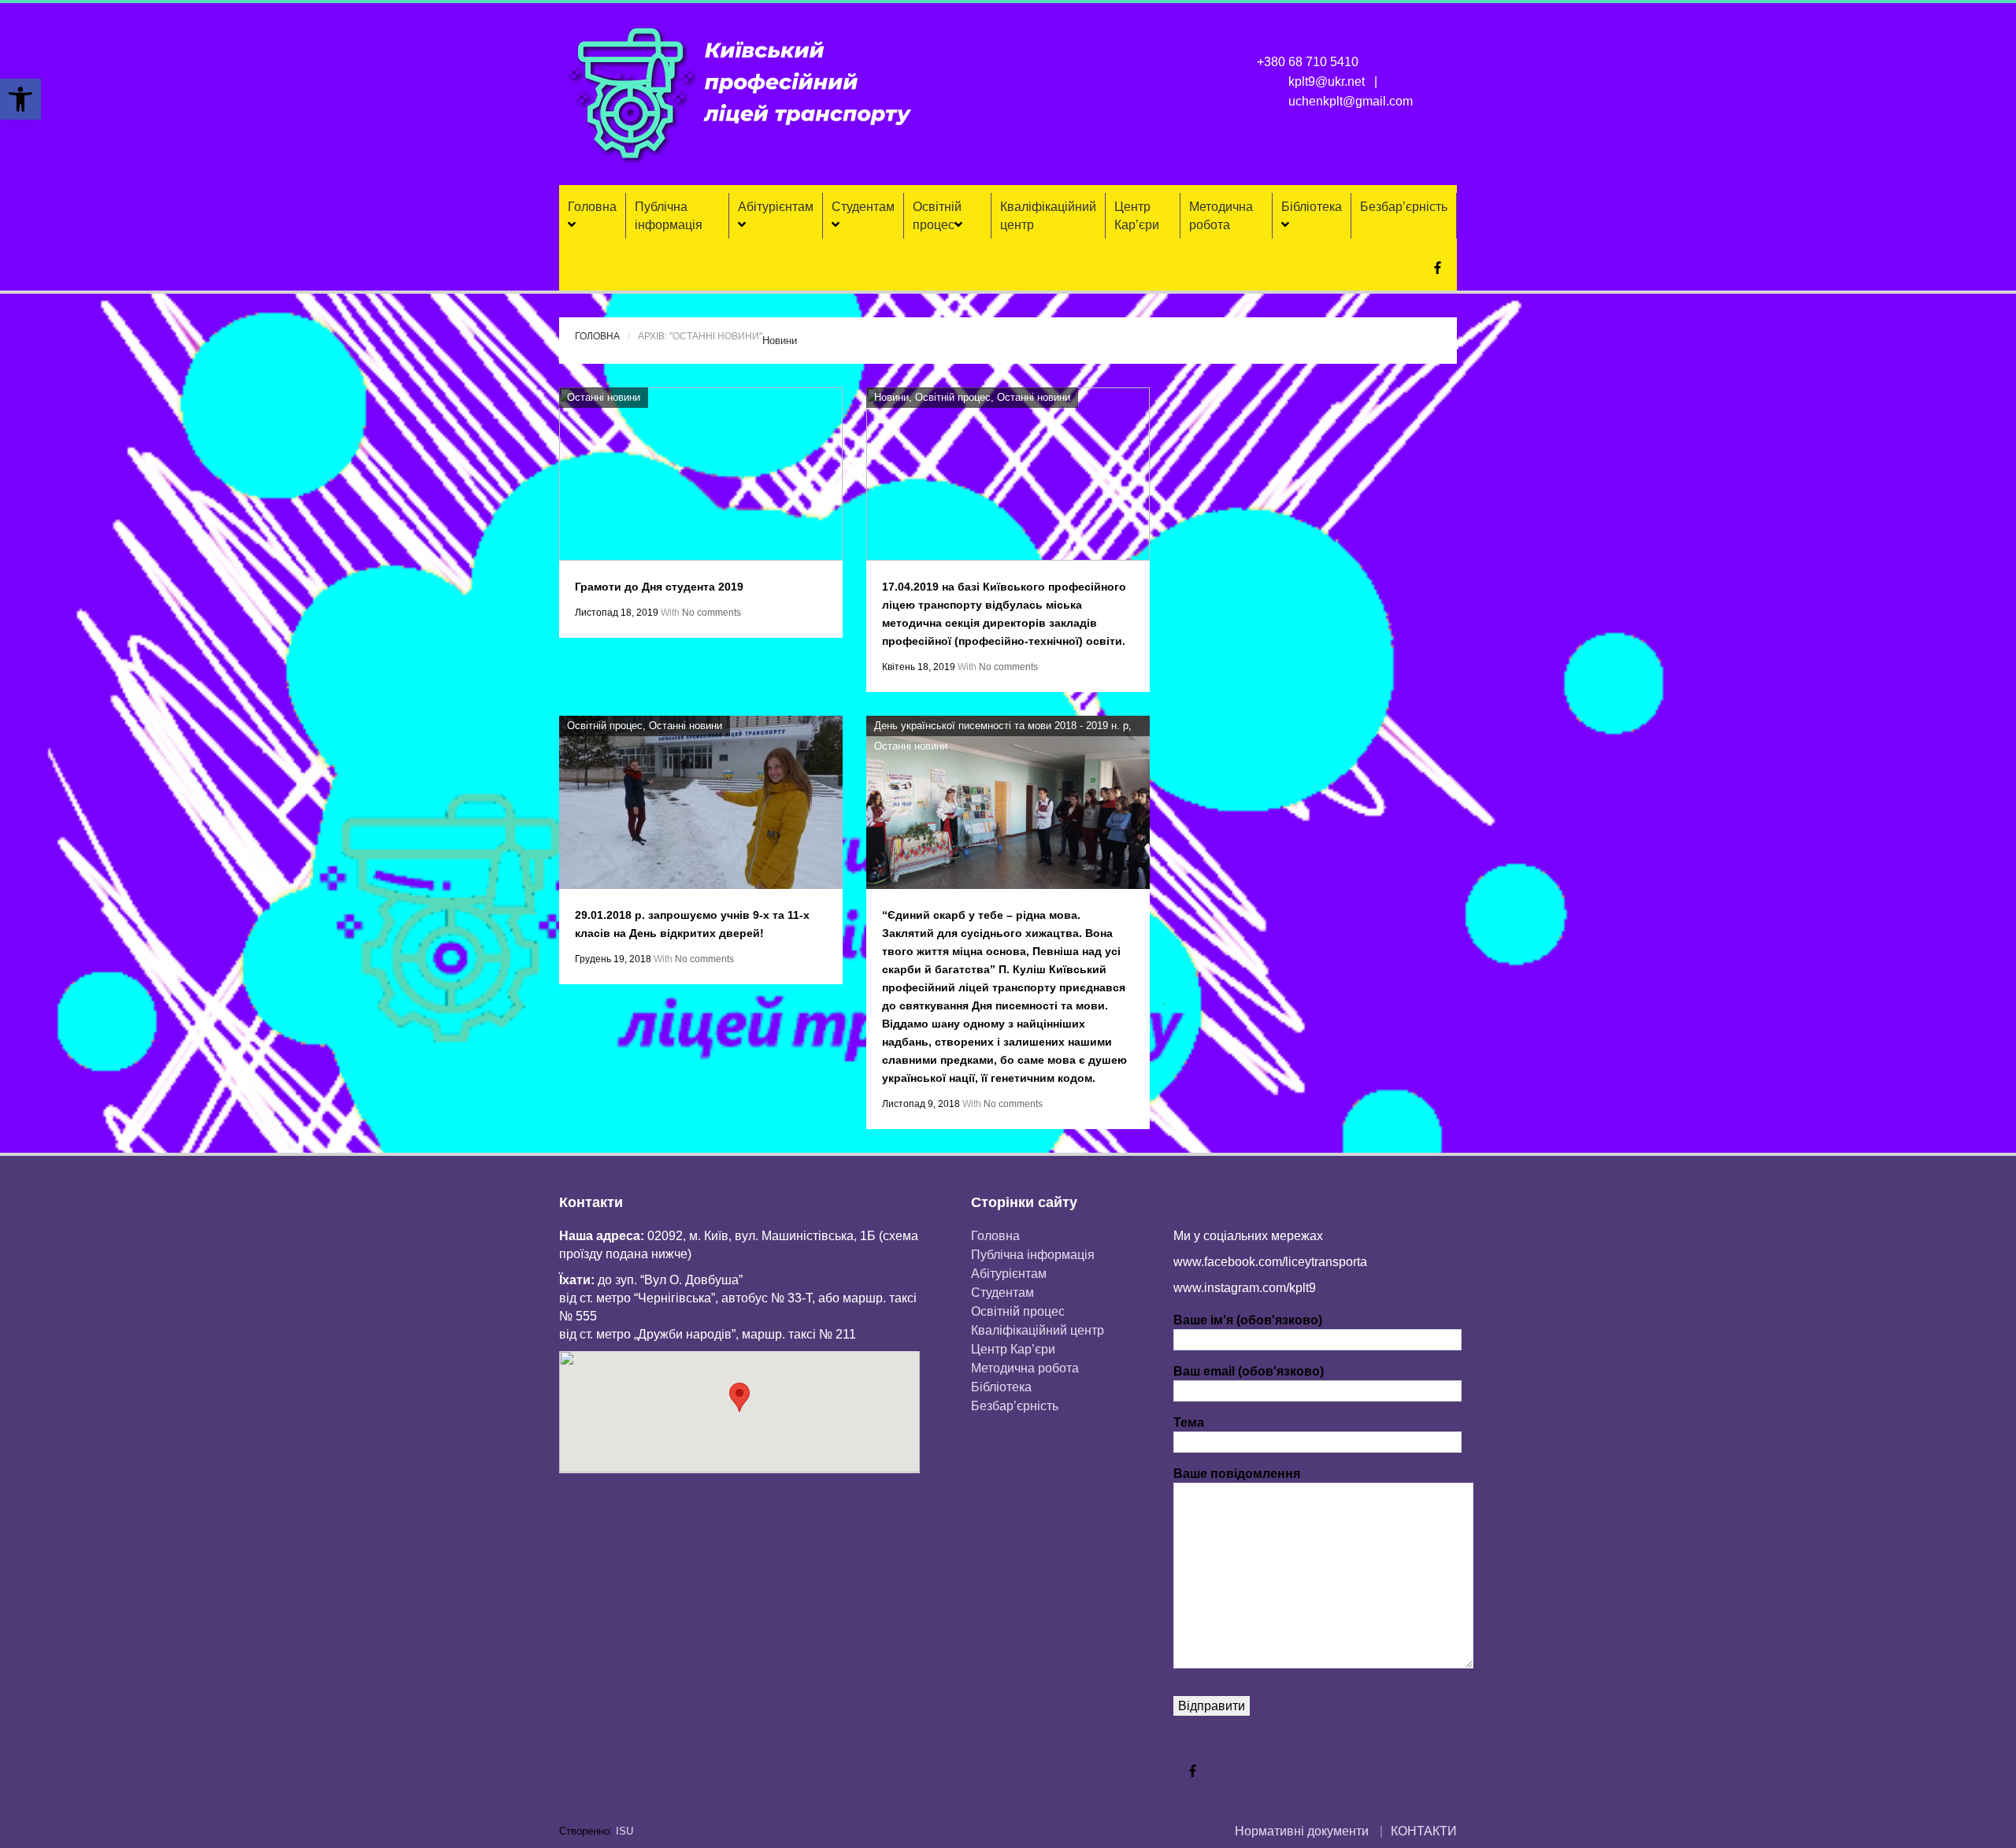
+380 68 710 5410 (1308, 62)
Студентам (863, 207)
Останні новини (604, 397)
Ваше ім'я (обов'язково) (1248, 1320)
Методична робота (1221, 216)
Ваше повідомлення (1237, 1474)
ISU (624, 1831)
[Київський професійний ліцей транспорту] (740, 94)
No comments (712, 613)
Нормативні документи (1302, 1831)
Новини (780, 341)
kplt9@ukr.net (1327, 81)
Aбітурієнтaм (776, 207)
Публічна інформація (669, 216)
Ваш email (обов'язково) (1249, 1371)
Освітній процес (937, 216)
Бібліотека (1312, 207)
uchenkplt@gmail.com (1351, 101)
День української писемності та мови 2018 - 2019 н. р (1001, 726)
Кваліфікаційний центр (1048, 216)
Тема (1189, 1422)
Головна (592, 207)
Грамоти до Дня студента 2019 (659, 587)
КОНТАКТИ (1424, 1831)
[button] (20, 99)
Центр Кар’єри (1137, 216)
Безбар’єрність (1404, 207)
